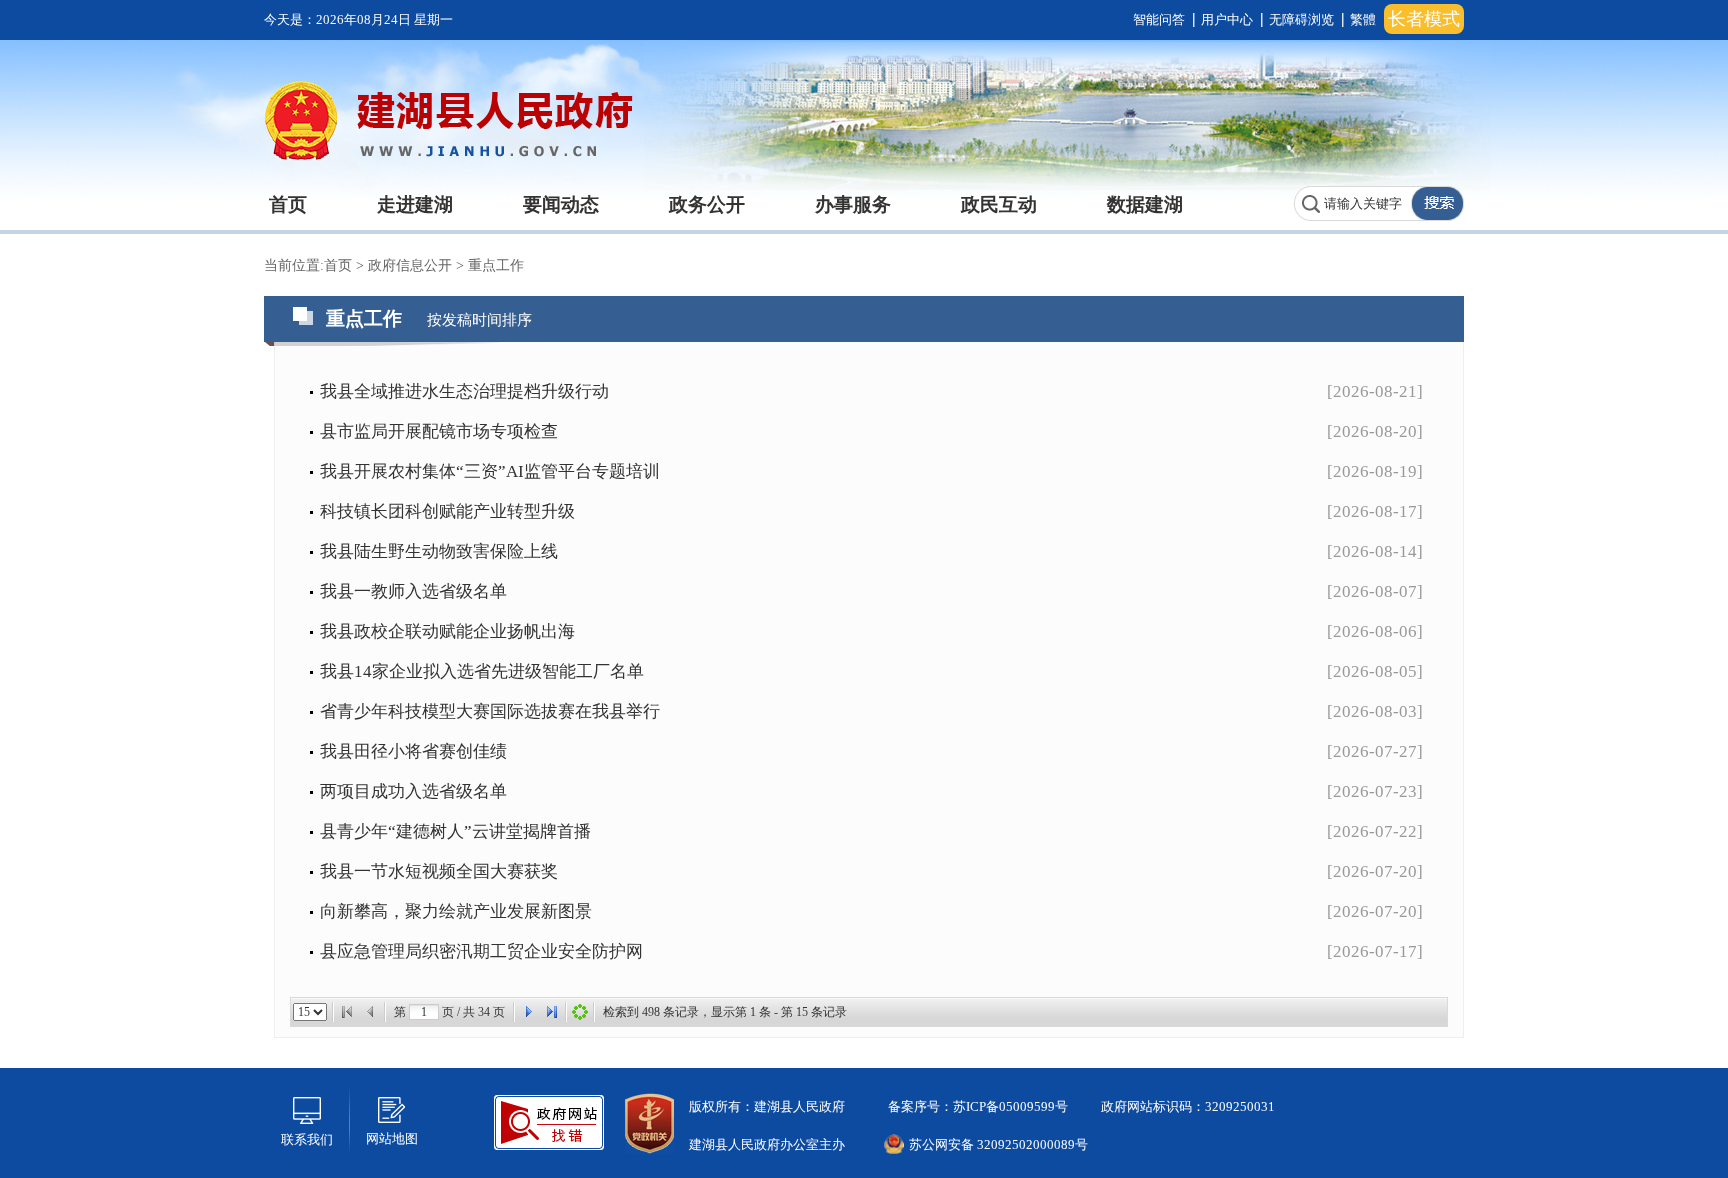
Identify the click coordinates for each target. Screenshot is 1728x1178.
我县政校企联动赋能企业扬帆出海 (447, 631)
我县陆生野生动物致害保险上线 (439, 551)
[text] (1353, 203)
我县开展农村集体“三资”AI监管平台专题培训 (490, 471)
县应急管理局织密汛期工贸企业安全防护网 (481, 951)
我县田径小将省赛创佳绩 (413, 751)
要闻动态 (561, 204)
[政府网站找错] (549, 1120)
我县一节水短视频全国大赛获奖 (439, 871)
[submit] (1437, 203)
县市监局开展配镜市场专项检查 (439, 431)
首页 (288, 204)
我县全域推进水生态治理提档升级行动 (464, 391)
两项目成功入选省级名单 (413, 791)
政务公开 (707, 204)
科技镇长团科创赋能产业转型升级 (447, 511)
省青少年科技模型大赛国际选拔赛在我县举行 (490, 711)
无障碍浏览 (1301, 19)
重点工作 (496, 265)
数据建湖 (1145, 204)
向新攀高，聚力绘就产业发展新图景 (456, 911)
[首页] (347, 1012)
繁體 (1363, 19)
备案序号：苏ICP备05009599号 (976, 1106)
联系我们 (307, 1139)
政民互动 (999, 204)
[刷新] (580, 1012)
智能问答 (1159, 19)
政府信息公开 (412, 265)
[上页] (371, 1012)
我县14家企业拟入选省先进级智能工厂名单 (482, 671)
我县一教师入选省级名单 (413, 591)
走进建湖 (415, 204)
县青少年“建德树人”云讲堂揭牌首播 (455, 831)
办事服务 (853, 204)
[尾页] (552, 1012)
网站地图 (392, 1138)
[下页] (528, 1012)
